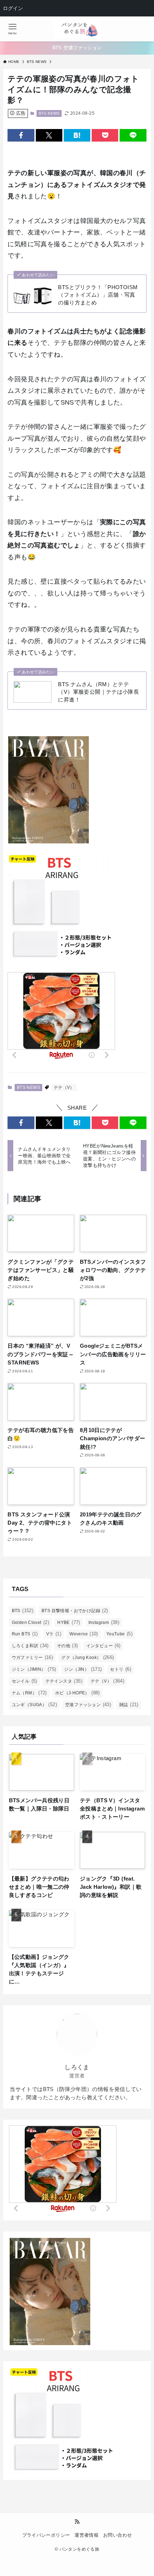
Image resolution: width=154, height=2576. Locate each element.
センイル (25, 1681)
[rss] (77, 2522)
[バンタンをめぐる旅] (77, 29)
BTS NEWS (49, 113)
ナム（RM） (29, 1693)
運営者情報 (86, 2535)
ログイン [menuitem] (13, 8)
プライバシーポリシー (46, 2535)
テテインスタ (64, 1681)
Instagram (104, 1622)
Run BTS (25, 1634)
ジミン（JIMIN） (34, 1669)
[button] (21, 135)
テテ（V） (64, 1088)
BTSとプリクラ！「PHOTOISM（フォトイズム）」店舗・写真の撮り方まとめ (98, 295)
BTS (23, 1611)
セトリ (121, 1669)
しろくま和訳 (30, 1646)
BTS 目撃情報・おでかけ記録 (75, 1611)
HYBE (69, 1622)
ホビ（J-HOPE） (78, 1693)
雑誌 (129, 1705)
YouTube (119, 1634)
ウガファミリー (33, 1657)
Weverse (84, 1634)
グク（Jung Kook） (88, 1657)
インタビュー (104, 1646)
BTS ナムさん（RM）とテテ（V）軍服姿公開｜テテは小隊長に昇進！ (98, 692)
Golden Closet (31, 1622)
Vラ (54, 1634)
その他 (68, 1646)
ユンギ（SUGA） (34, 1705)
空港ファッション (88, 1705)
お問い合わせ (117, 2535)
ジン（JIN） (83, 1669)
